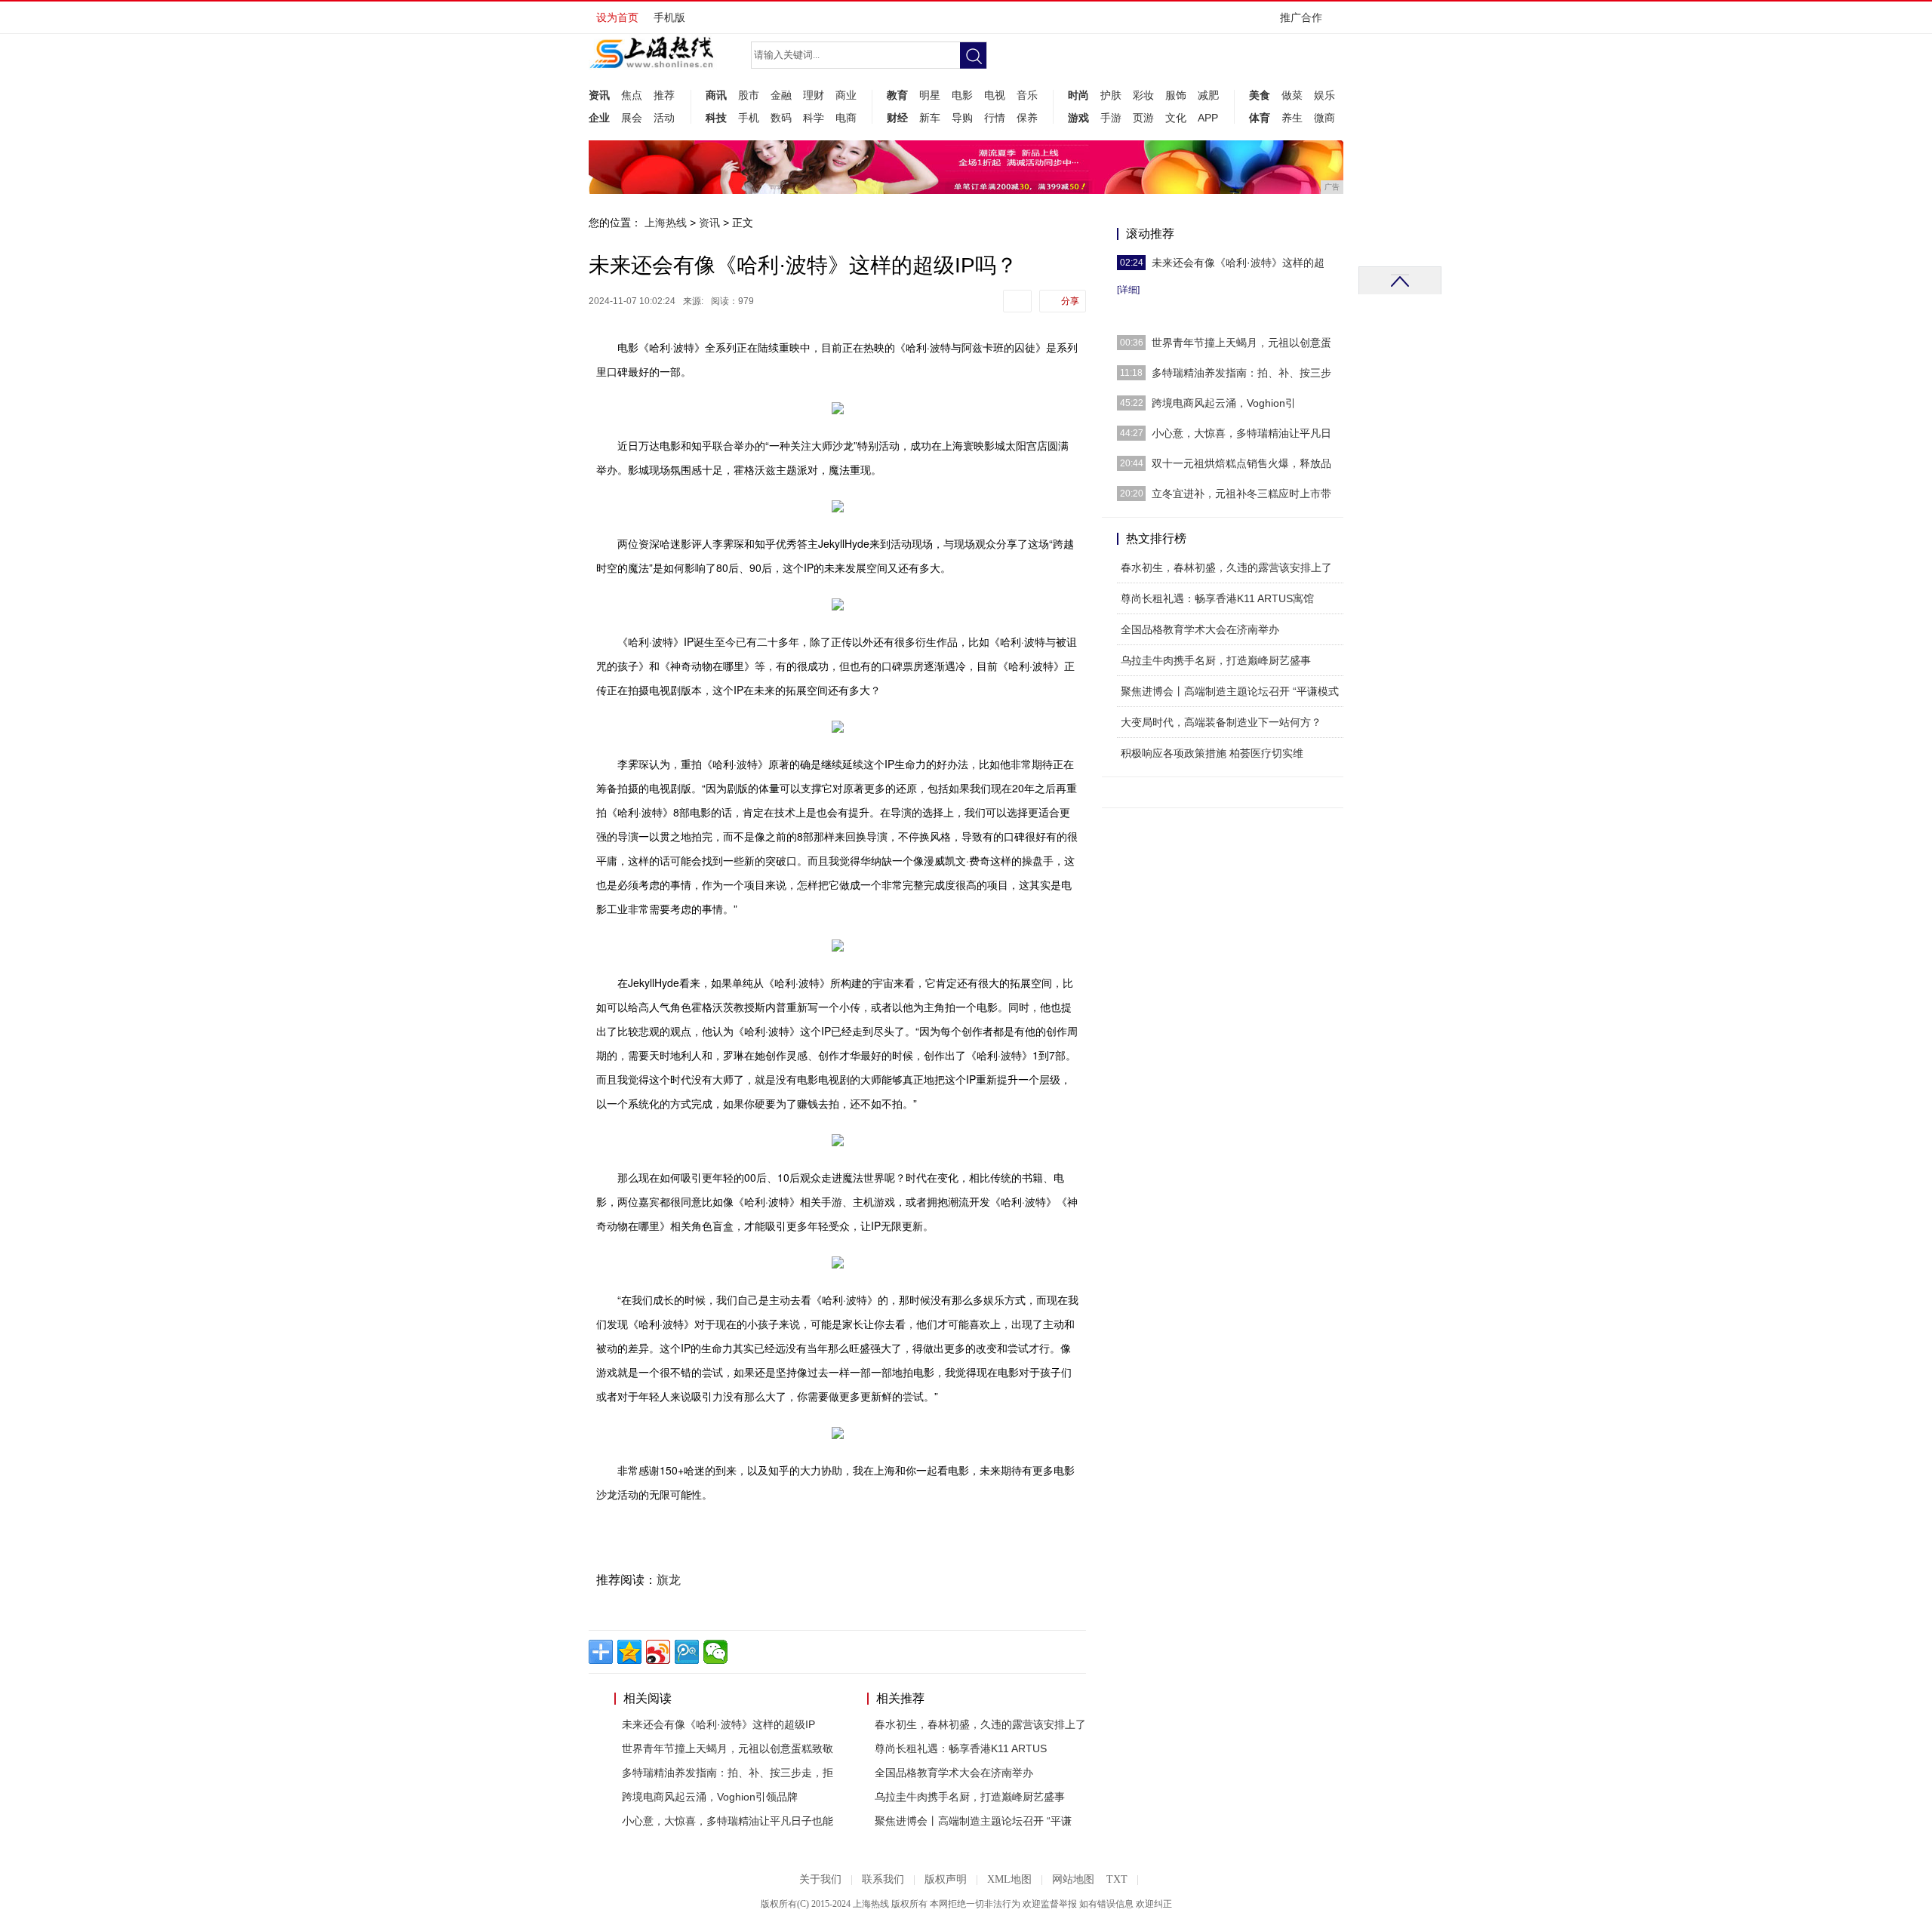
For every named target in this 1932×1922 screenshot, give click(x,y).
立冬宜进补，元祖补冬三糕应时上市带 (1241, 494)
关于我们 (820, 1879)
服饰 (1176, 95)
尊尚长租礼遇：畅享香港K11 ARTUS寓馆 (1217, 598)
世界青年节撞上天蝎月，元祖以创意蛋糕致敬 (728, 1748)
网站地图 (1073, 1879)
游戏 (1078, 118)
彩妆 (1143, 95)
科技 (716, 118)
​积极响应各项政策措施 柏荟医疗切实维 (1212, 753)
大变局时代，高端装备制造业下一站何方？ (1221, 722)
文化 (1176, 118)
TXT (1117, 1879)
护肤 (1111, 95)
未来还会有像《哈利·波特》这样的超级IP (718, 1724)
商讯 (716, 95)
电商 (846, 118)
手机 (749, 118)
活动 (664, 118)
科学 (814, 118)
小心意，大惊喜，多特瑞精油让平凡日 (1241, 433)
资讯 (599, 95)
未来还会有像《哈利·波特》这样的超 (1238, 263)
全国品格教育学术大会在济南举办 (954, 1773)
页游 (1143, 118)
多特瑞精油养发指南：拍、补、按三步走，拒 (728, 1773)
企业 (599, 118)
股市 (749, 95)
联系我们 (883, 1879)
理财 (814, 95)
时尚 (1078, 95)
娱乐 (1324, 95)
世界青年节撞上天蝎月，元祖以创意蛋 (1241, 343)
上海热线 (666, 223)
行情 (995, 118)
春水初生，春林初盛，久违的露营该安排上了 (980, 1724)
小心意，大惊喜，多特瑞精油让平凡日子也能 (728, 1821)
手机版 (669, 17)
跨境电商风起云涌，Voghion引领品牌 (710, 1797)
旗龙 (669, 1580)
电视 (995, 95)
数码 (781, 118)
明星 (930, 95)
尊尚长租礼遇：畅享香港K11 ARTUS (961, 1748)
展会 (632, 118)
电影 (962, 95)
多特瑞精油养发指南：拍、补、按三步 (1241, 373)
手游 (1111, 118)
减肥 (1208, 95)
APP (1208, 118)
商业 (846, 95)
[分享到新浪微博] (658, 1652)
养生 (1292, 118)
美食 (1260, 95)
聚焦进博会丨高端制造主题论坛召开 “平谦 (973, 1821)
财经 (897, 118)
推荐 (664, 95)
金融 (781, 95)
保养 (1027, 118)
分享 (1070, 301)
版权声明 (946, 1879)
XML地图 (1009, 1879)
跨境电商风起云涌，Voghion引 (1224, 403)
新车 (930, 118)
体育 (1260, 118)
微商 (1324, 118)
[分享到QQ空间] (629, 1652)
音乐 (1027, 95)
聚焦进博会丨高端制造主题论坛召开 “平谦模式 (1230, 691)
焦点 (632, 95)
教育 (897, 95)
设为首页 (617, 17)
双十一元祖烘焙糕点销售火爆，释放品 (1241, 463)
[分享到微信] (715, 1652)
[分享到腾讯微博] (687, 1652)
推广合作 (1301, 17)
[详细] (1128, 290)
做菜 (1292, 95)
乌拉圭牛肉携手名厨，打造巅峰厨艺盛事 (970, 1797)
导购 (962, 118)
